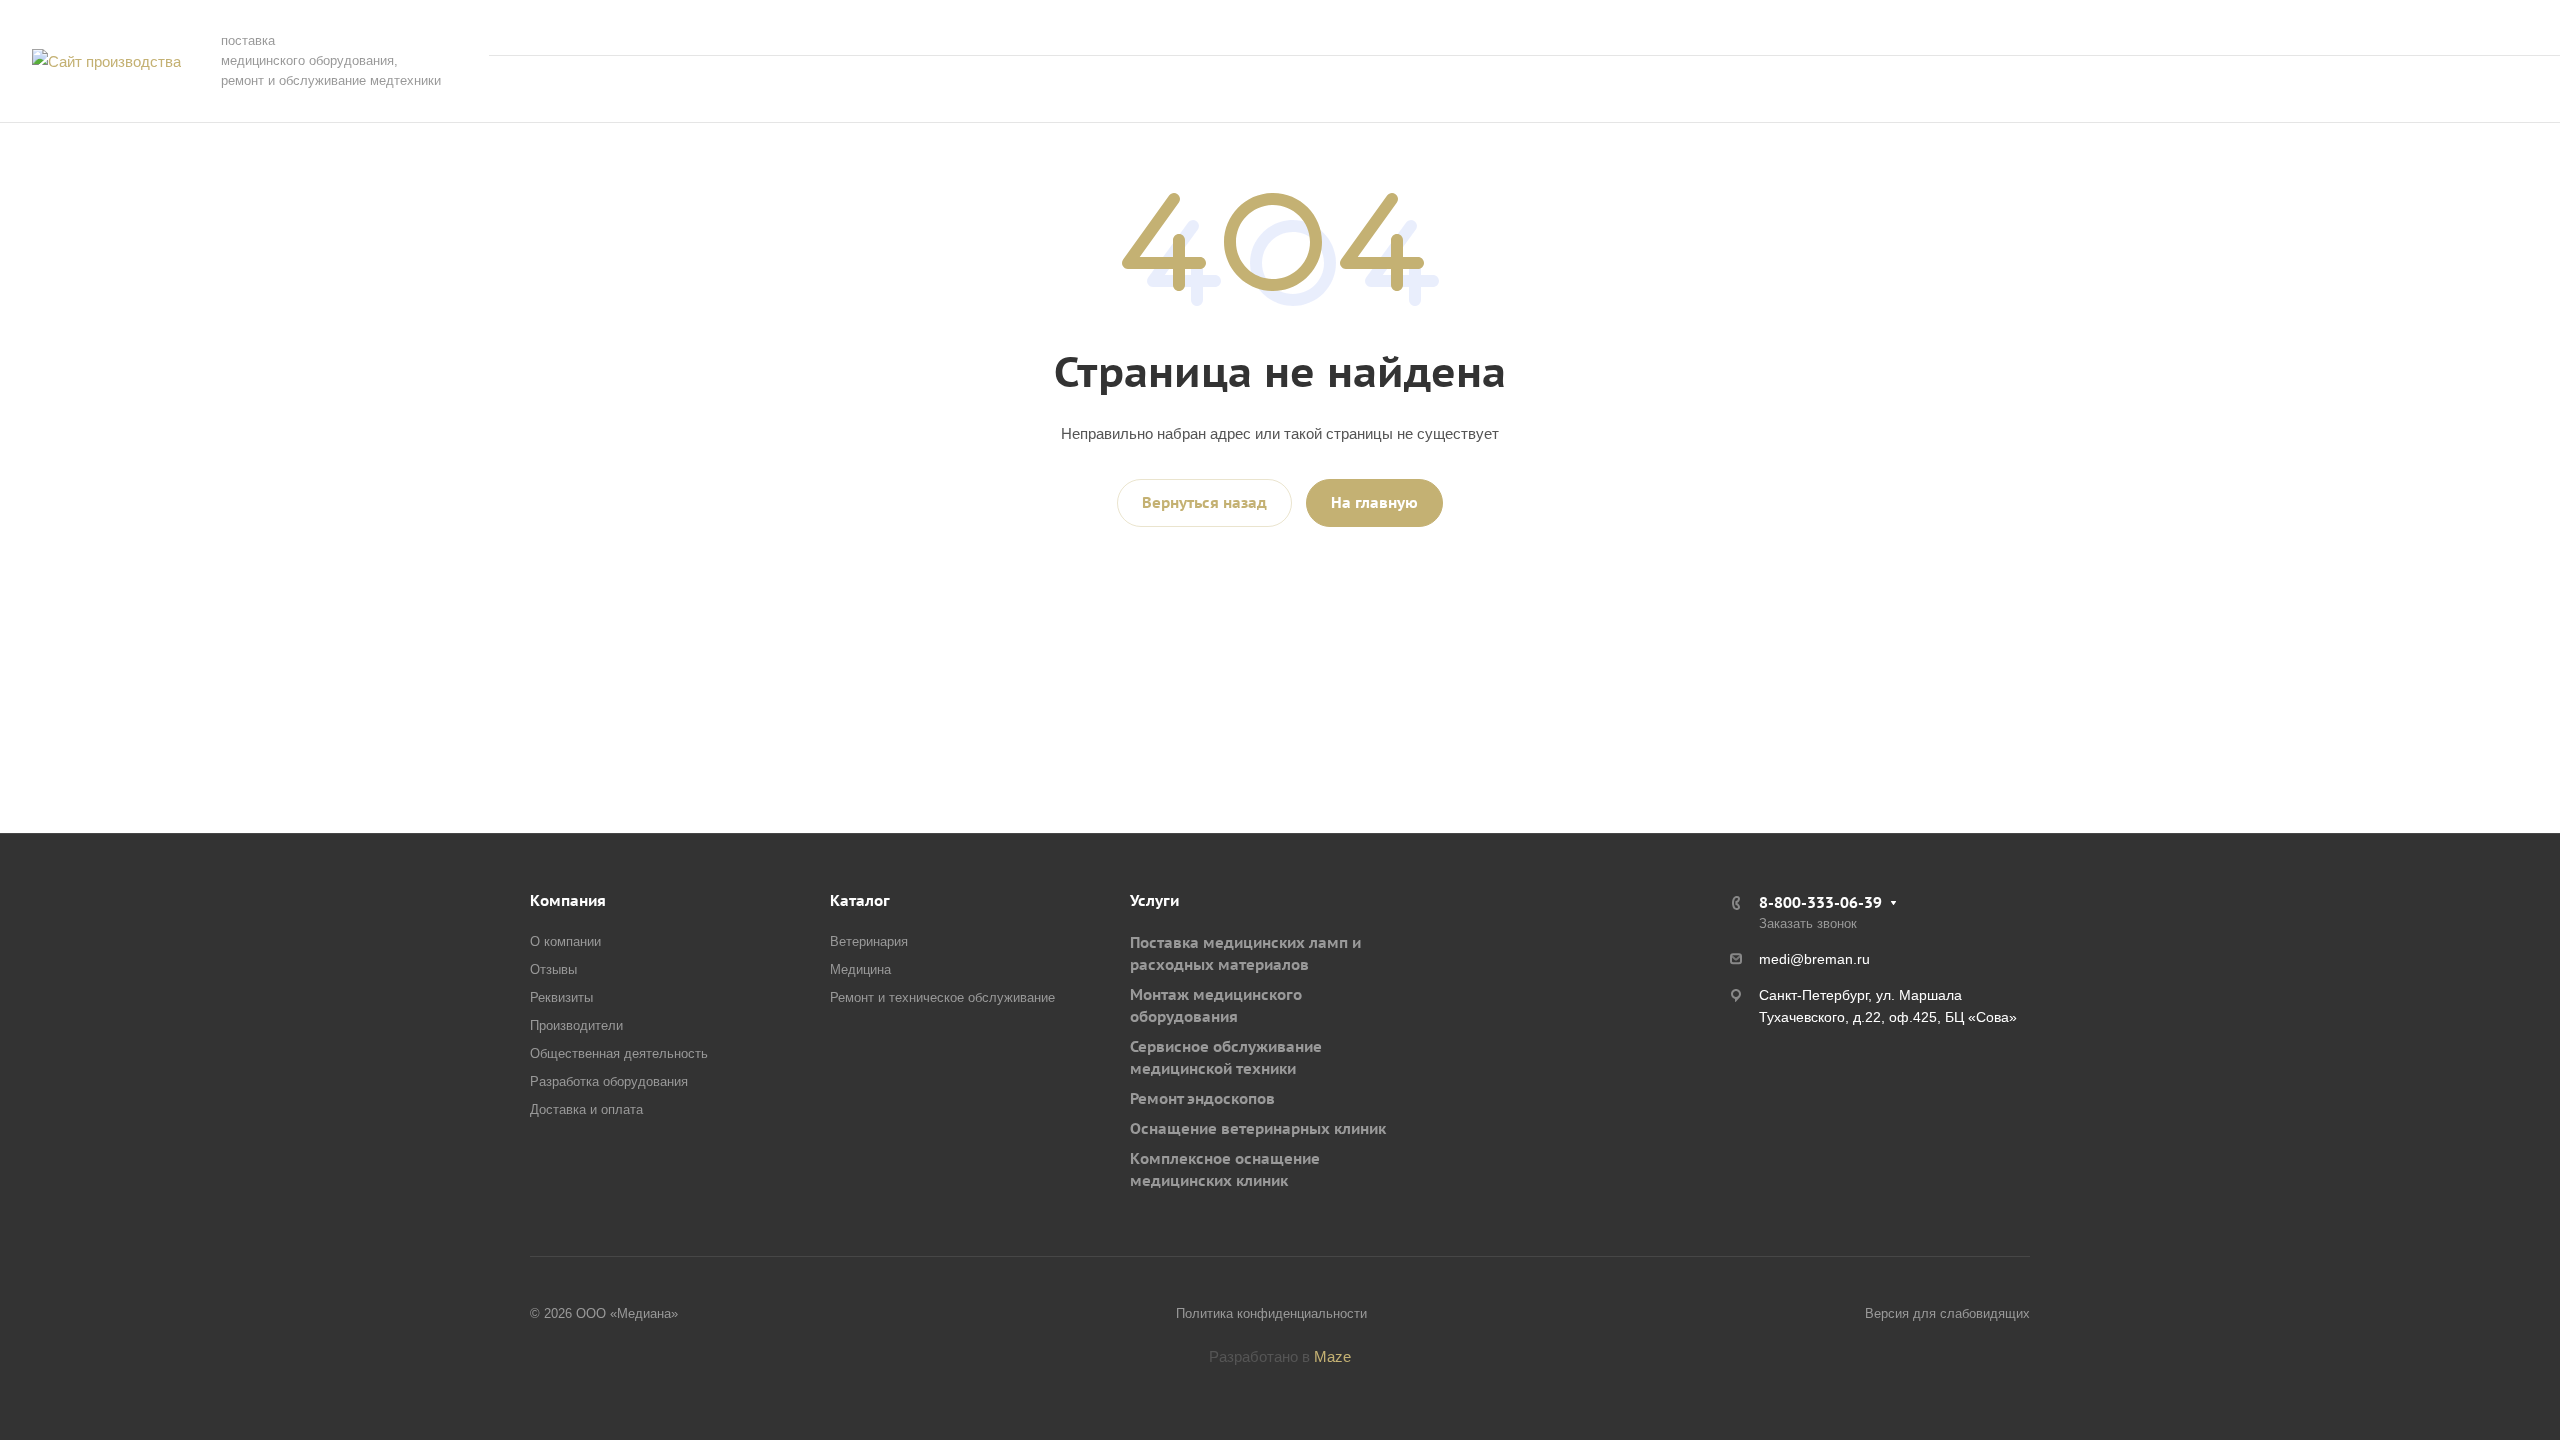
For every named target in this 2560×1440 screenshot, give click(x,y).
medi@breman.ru (1814, 959)
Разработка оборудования (609, 1081)
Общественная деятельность (619, 1053)
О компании (565, 941)
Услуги (1154, 900)
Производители (576, 1025)
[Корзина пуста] (2320, 89)
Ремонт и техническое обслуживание (942, 997)
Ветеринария (869, 941)
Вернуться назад (1204, 502)
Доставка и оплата (586, 1109)
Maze (1332, 1356)
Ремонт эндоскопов (1202, 1098)
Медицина (860, 969)
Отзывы (553, 969)
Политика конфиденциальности (1271, 1313)
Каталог (860, 900)
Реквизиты (561, 997)
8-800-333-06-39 (2334, 27)
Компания (568, 900)
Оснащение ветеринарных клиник (1258, 1128)
